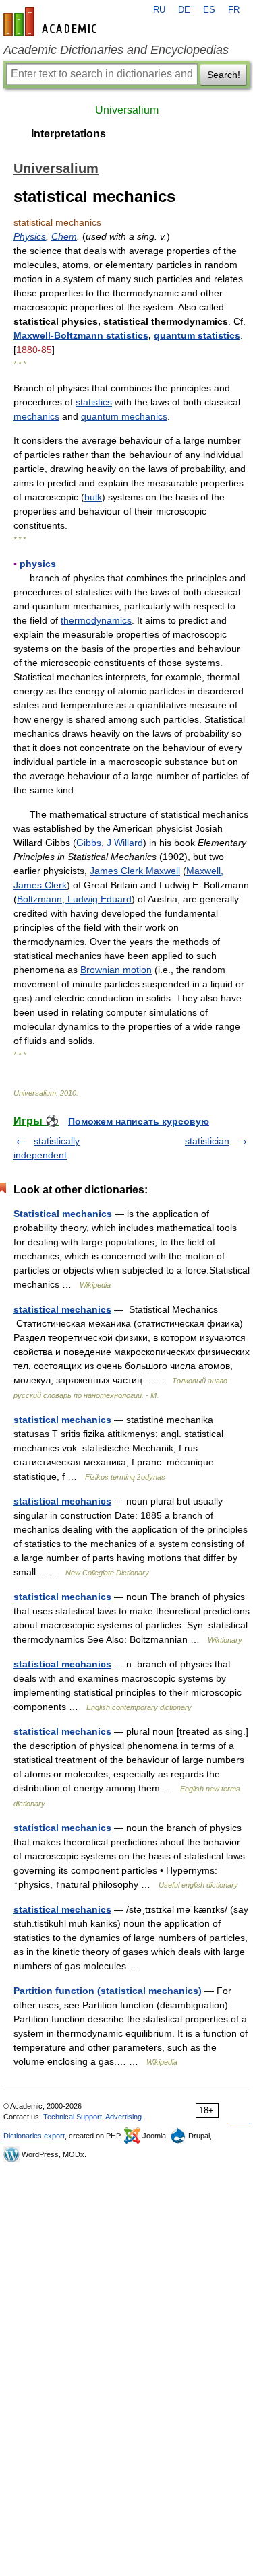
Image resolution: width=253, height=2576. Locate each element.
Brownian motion (116, 970)
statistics (94, 402)
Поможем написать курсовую (139, 1121)
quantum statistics (197, 335)
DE (184, 10)
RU (159, 10)
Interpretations (68, 134)
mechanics (36, 416)
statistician (207, 1141)
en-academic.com (52, 22)
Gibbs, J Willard (110, 843)
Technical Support (73, 2117)
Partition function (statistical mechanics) (108, 1991)
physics (38, 564)
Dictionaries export (34, 2136)
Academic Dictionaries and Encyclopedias (116, 50)
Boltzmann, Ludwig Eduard (74, 899)
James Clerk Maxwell (135, 871)
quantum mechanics (124, 416)
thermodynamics (96, 620)
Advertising (123, 2117)
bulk (93, 497)
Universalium (127, 110)
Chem (64, 236)
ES (209, 10)
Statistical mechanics (63, 1214)
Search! (224, 75)
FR (234, 10)
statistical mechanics (62, 1309)
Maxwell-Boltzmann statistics (81, 335)
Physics (30, 236)
